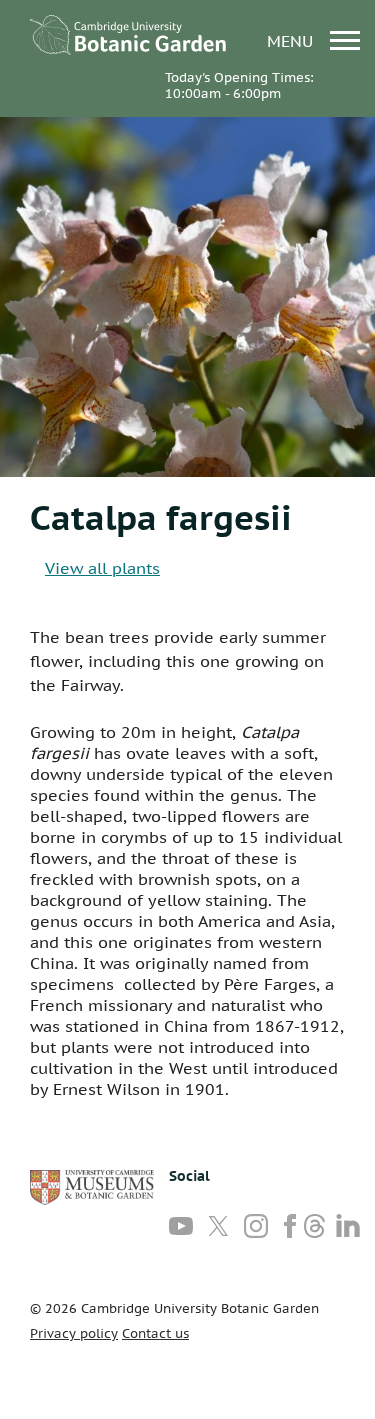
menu (292, 40)
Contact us (155, 1333)
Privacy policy (74, 1333)
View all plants (102, 568)
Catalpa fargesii (161, 517)
